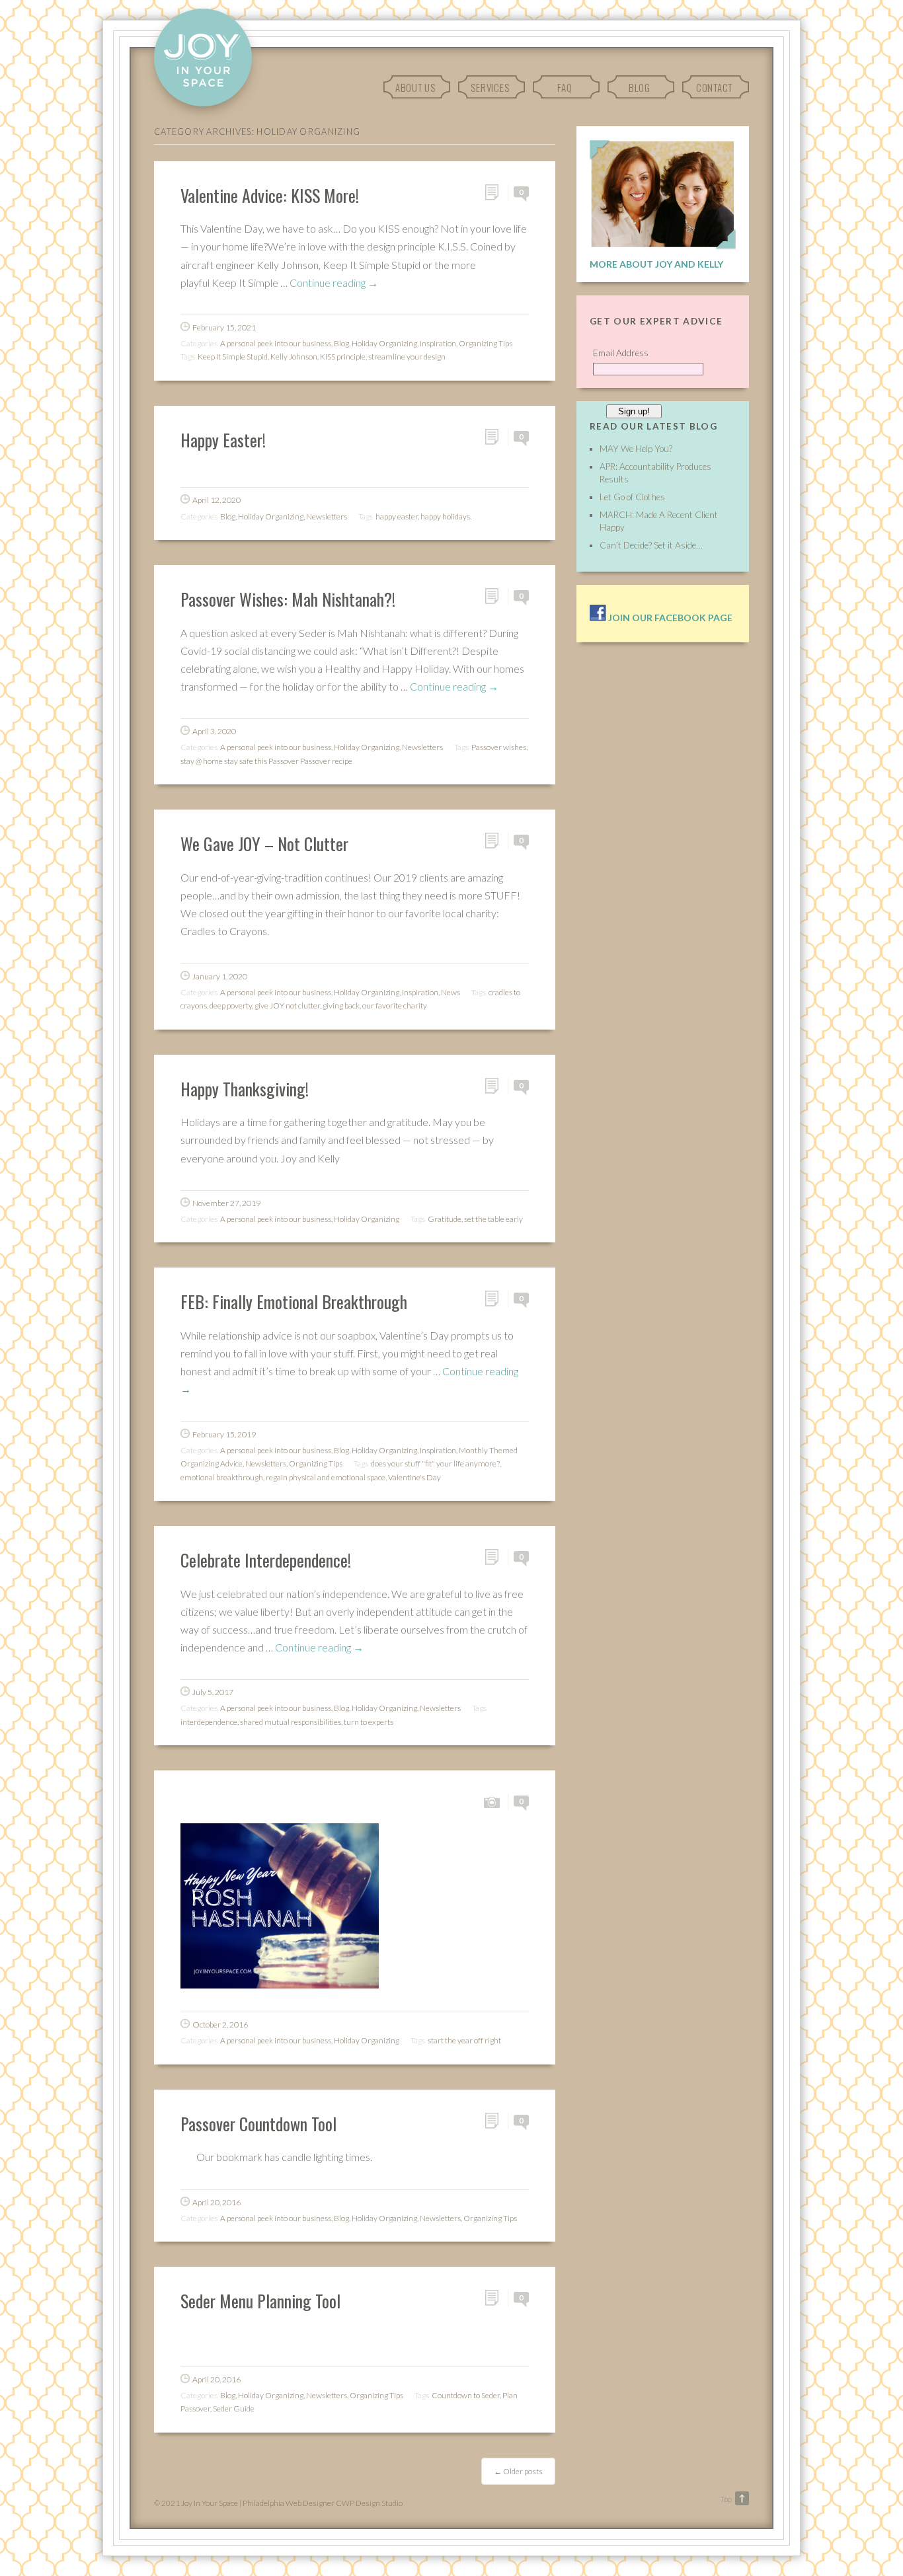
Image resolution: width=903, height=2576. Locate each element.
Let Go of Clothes (632, 497)
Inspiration (438, 343)
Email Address (621, 353)
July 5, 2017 (213, 1692)
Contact (714, 87)
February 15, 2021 (224, 327)
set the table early (493, 1219)
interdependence (209, 1722)
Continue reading (334, 283)
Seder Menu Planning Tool (260, 2300)
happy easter (397, 516)
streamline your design (407, 357)
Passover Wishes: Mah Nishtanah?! (288, 599)
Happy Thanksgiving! (245, 1088)
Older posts (518, 2471)
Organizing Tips (486, 343)
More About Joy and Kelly (656, 264)
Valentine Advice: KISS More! (270, 195)
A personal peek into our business (276, 343)
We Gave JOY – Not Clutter (264, 843)
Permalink (496, 193)
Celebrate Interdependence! (266, 1560)
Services (490, 87)
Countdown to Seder (466, 2395)
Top (726, 2499)
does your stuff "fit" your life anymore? (435, 1463)
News (451, 992)
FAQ (565, 87)
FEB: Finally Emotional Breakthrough (294, 1301)
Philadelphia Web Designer (289, 2503)
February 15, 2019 (224, 1434)
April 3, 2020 (214, 731)
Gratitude (445, 1219)
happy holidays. (446, 516)
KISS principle (343, 357)
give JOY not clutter (287, 1005)
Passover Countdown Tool (258, 2123)
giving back (341, 1005)
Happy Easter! (223, 439)
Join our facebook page (669, 618)
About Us (415, 87)
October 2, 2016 (220, 2025)
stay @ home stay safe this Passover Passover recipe (266, 761)
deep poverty (231, 1005)
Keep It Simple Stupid (233, 357)
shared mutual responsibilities (291, 1722)
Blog (640, 87)
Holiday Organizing (384, 343)
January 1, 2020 (220, 976)
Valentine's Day (414, 1477)
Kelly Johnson (294, 357)
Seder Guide (234, 2408)
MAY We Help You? (636, 449)
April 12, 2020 (216, 500)
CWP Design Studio (369, 2503)
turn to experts (369, 1722)
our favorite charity (395, 1005)
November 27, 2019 (226, 1203)
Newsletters (327, 516)
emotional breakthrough (222, 1477)
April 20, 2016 (216, 2202)
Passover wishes (499, 747)
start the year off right (464, 2040)
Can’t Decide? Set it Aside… (651, 545)
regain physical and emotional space (326, 1477)
